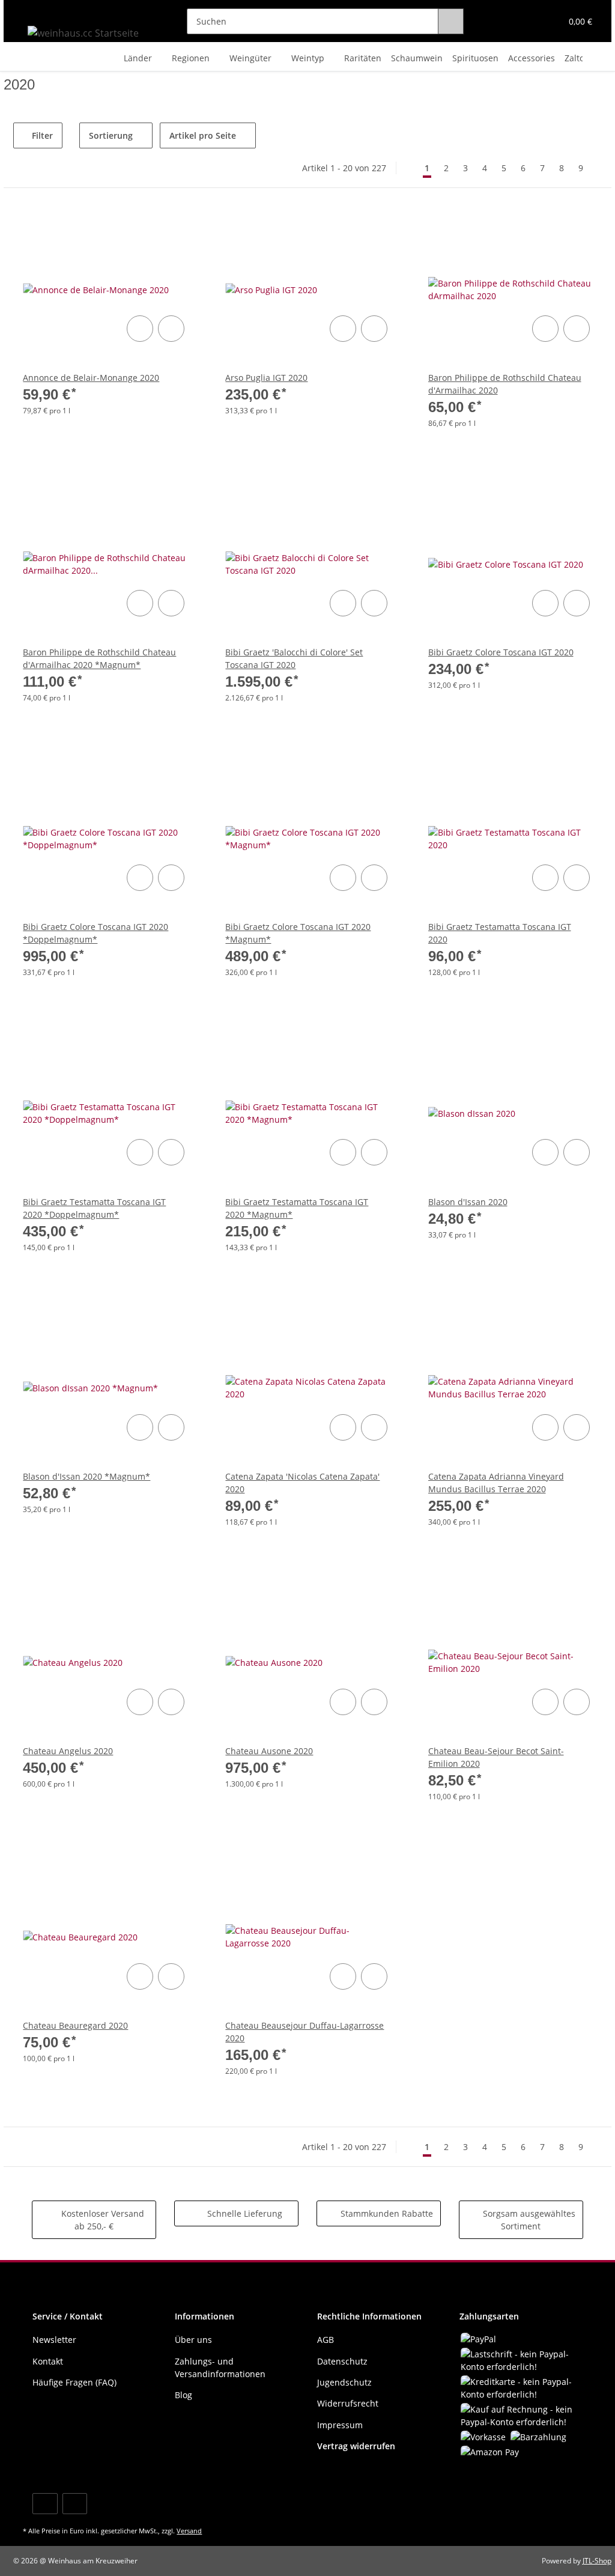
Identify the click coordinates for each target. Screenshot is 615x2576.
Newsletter (54, 2340)
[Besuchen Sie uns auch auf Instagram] (75, 2504)
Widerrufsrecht (348, 2403)
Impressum (340, 2425)
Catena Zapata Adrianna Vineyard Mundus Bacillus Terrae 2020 (496, 1483)
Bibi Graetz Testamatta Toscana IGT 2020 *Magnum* (297, 1208)
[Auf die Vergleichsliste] (140, 329)
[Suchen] (451, 21)
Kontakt (48, 2361)
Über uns (193, 2340)
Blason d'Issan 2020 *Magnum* (86, 1476)
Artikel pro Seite (203, 135)
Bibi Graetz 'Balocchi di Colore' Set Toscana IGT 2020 (294, 658)
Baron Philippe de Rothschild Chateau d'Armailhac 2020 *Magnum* (99, 658)
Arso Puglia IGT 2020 (266, 378)
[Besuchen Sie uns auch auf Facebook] (45, 2504)
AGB (326, 2340)
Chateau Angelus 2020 (68, 1751)
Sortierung (111, 135)
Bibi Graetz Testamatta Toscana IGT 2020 (500, 933)
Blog (183, 2395)
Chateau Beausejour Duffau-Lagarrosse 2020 (304, 2032)
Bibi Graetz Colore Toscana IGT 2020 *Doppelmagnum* (95, 933)
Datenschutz (342, 2361)
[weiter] (601, 168)
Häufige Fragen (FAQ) (74, 2382)
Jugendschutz (344, 2382)
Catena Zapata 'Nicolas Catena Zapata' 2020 (302, 1483)
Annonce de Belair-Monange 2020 (91, 378)
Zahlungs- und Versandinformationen (220, 2368)
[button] (505, 21)
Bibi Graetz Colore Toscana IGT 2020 (501, 652)
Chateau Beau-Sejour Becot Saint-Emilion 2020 (496, 1757)
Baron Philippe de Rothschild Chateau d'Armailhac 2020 (505, 384)
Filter (41, 135)
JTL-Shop (597, 2561)
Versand (189, 2531)
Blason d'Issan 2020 (468, 1202)
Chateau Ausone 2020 (269, 1751)
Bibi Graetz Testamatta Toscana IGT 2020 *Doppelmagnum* (94, 1208)
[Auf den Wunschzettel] (171, 329)
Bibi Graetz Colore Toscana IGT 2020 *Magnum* (298, 933)
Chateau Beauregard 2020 (75, 2025)
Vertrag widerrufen (356, 2446)
